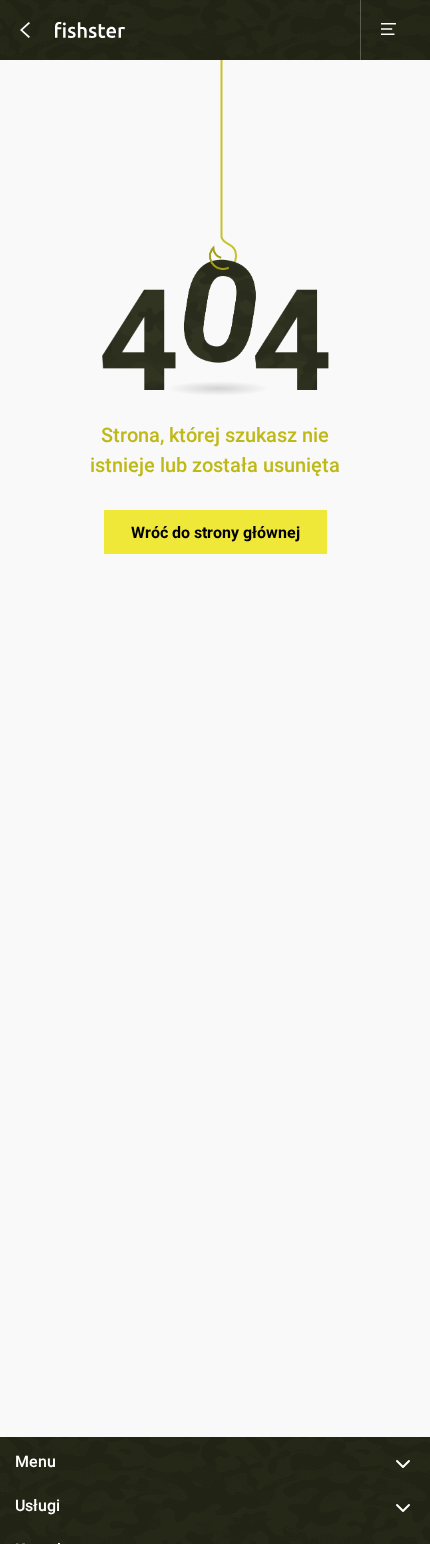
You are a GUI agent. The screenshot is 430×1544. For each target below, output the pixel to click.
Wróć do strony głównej (215, 532)
